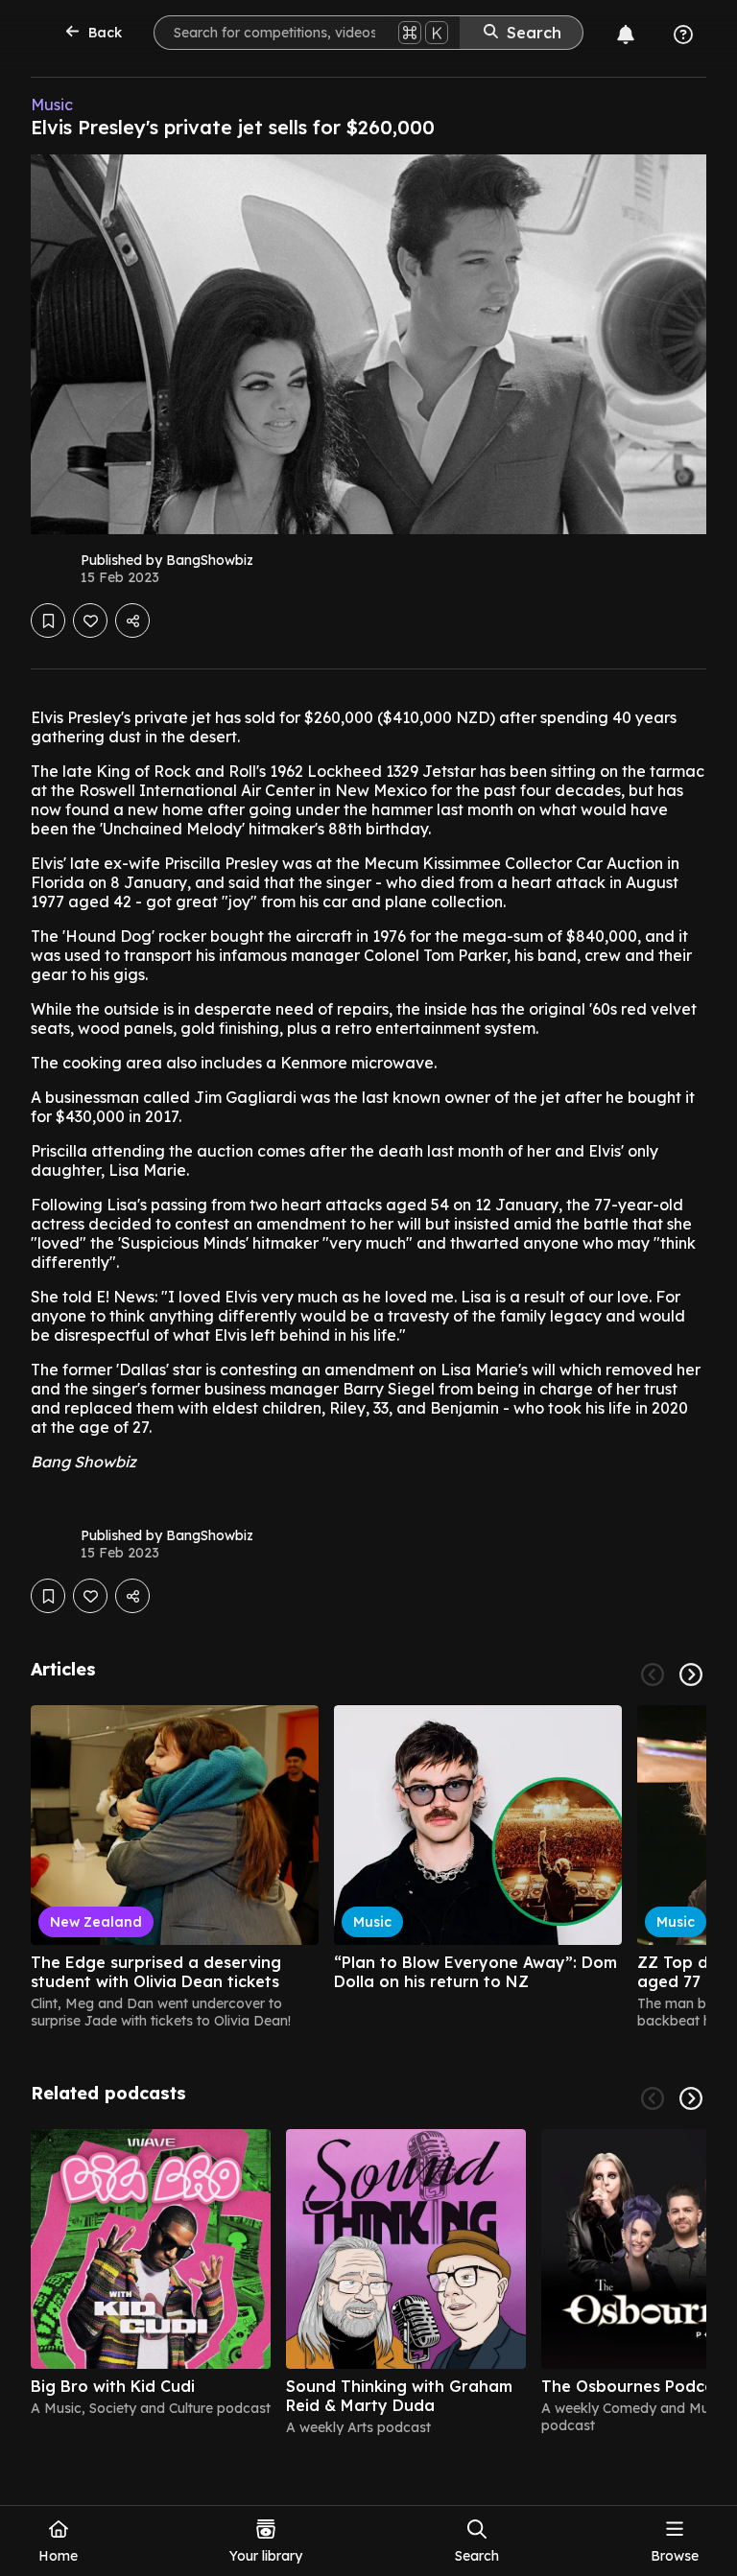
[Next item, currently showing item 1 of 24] (691, 1674)
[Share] (132, 621)
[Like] (90, 621)
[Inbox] (626, 35)
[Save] (48, 621)
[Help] (683, 35)
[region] (368, 1867)
